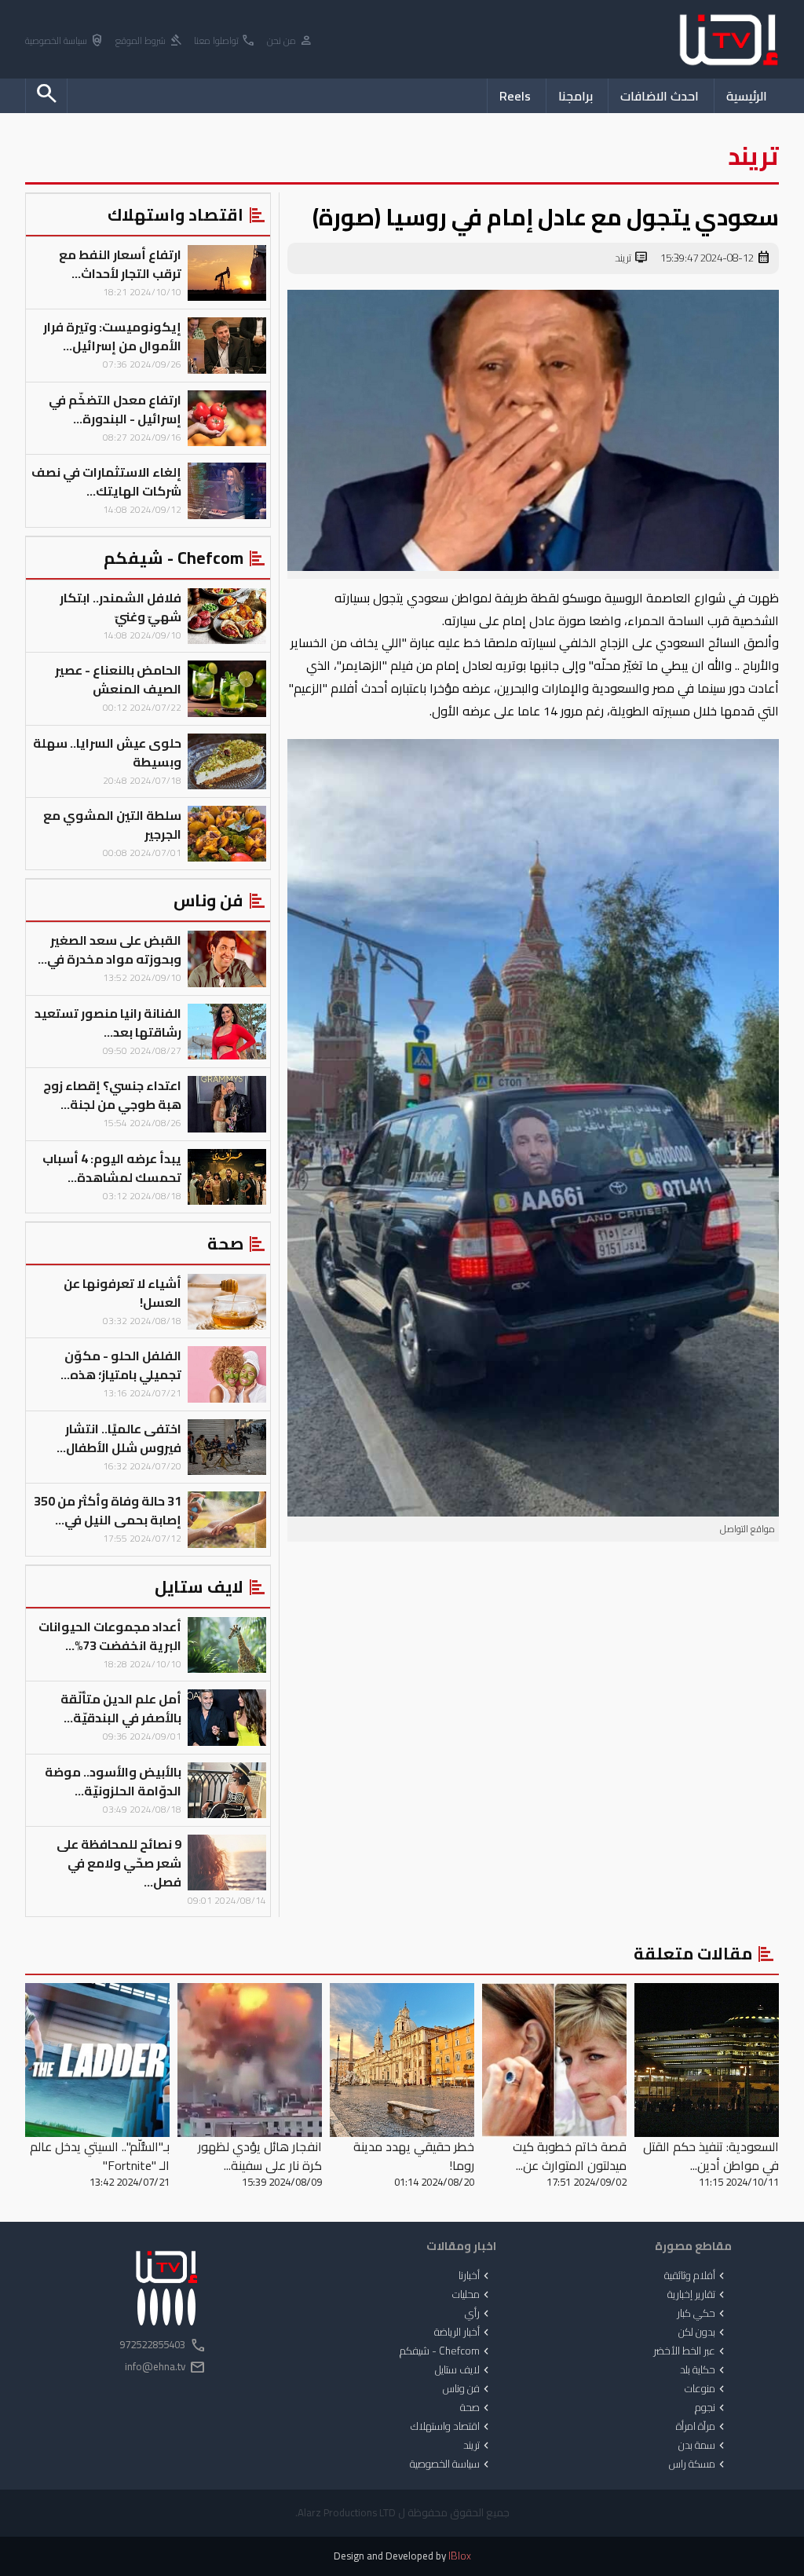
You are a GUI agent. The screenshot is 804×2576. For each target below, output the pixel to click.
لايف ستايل (464, 2370)
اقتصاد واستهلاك (451, 2427)
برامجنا (576, 96)
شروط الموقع (149, 41)
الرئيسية (747, 96)
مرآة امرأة (702, 2427)
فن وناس (468, 2389)
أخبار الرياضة (463, 2333)
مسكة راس (698, 2464)
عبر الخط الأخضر (691, 2351)
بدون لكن (703, 2333)
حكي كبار (702, 2314)
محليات (472, 2295)
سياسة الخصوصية (65, 41)
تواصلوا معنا (225, 41)
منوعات (706, 2389)
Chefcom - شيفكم (446, 2351)
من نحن (290, 41)
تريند (632, 258)
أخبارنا (475, 2276)
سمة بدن (703, 2446)
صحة (476, 2408)
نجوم (711, 2408)
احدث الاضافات (660, 96)
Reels (515, 96)
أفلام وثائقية (696, 2276)
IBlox (460, 2556)
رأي (479, 2314)
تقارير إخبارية (698, 2295)
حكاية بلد (704, 2370)
